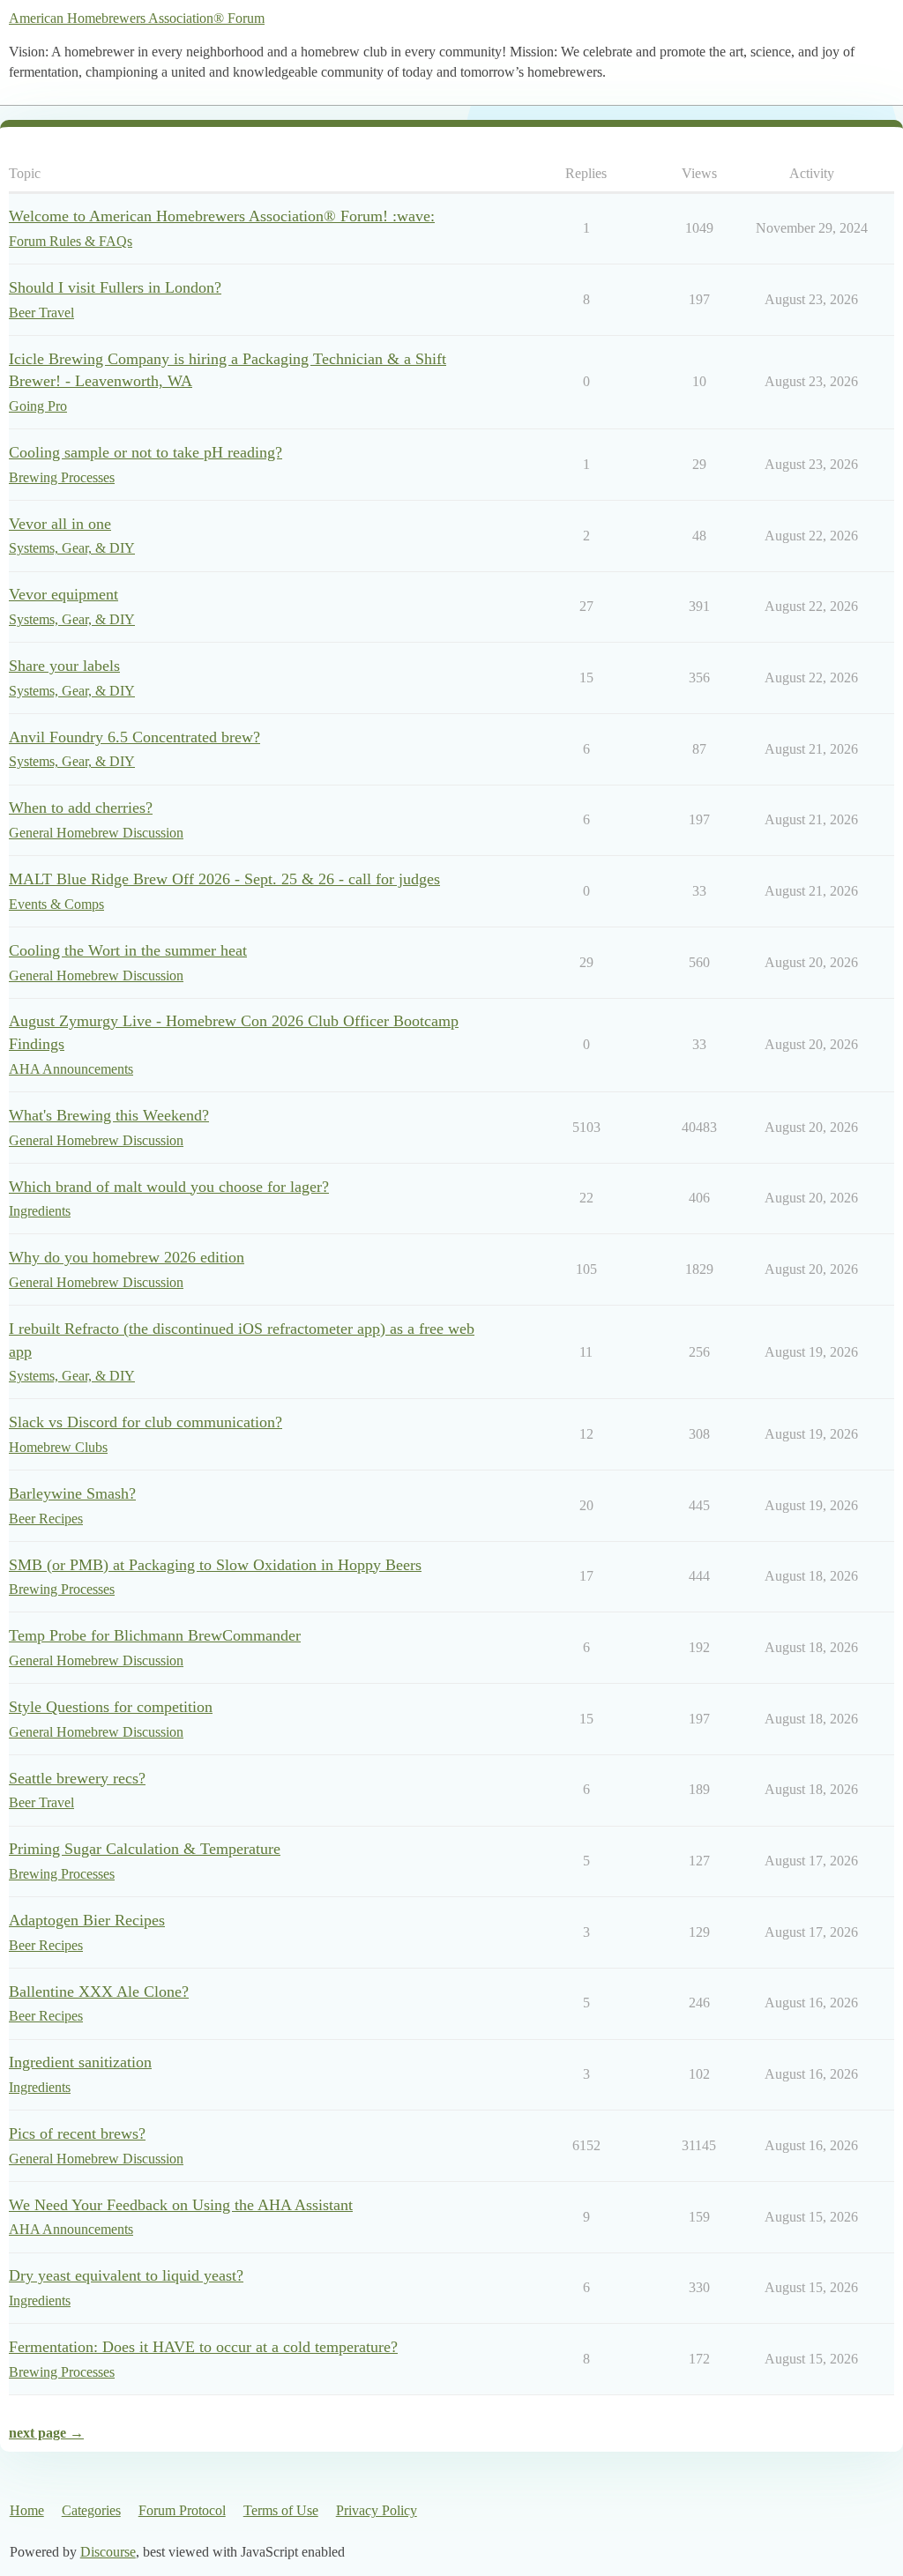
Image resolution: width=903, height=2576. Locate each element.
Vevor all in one (60, 524)
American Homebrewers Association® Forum (137, 18)
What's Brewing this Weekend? (109, 1115)
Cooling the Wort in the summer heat (128, 950)
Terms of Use (281, 2510)
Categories (91, 2510)
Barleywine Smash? (72, 1493)
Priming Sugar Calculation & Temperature (145, 1849)
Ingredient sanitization (80, 2062)
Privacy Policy (377, 2510)
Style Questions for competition (111, 1707)
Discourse (108, 2552)
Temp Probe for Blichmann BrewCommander (155, 1635)
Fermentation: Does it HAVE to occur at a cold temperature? (203, 2347)
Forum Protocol (182, 2510)
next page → (46, 2433)
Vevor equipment (63, 594)
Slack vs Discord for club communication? (146, 1422)
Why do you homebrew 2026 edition (127, 1257)
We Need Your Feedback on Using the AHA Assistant (181, 2205)
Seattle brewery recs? (77, 1778)
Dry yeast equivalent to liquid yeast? (126, 2275)
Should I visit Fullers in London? (115, 287)
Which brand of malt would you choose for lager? (169, 1187)
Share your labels (64, 666)
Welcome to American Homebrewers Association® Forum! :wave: (222, 216)
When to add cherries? (81, 808)
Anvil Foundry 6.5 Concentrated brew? (134, 737)
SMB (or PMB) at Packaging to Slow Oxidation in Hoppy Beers (215, 1565)
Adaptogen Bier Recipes (87, 1920)
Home (27, 2510)
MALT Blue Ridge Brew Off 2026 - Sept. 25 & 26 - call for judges (224, 879)
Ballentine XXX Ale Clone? (99, 1992)
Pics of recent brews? (77, 2133)
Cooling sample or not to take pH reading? (146, 452)
